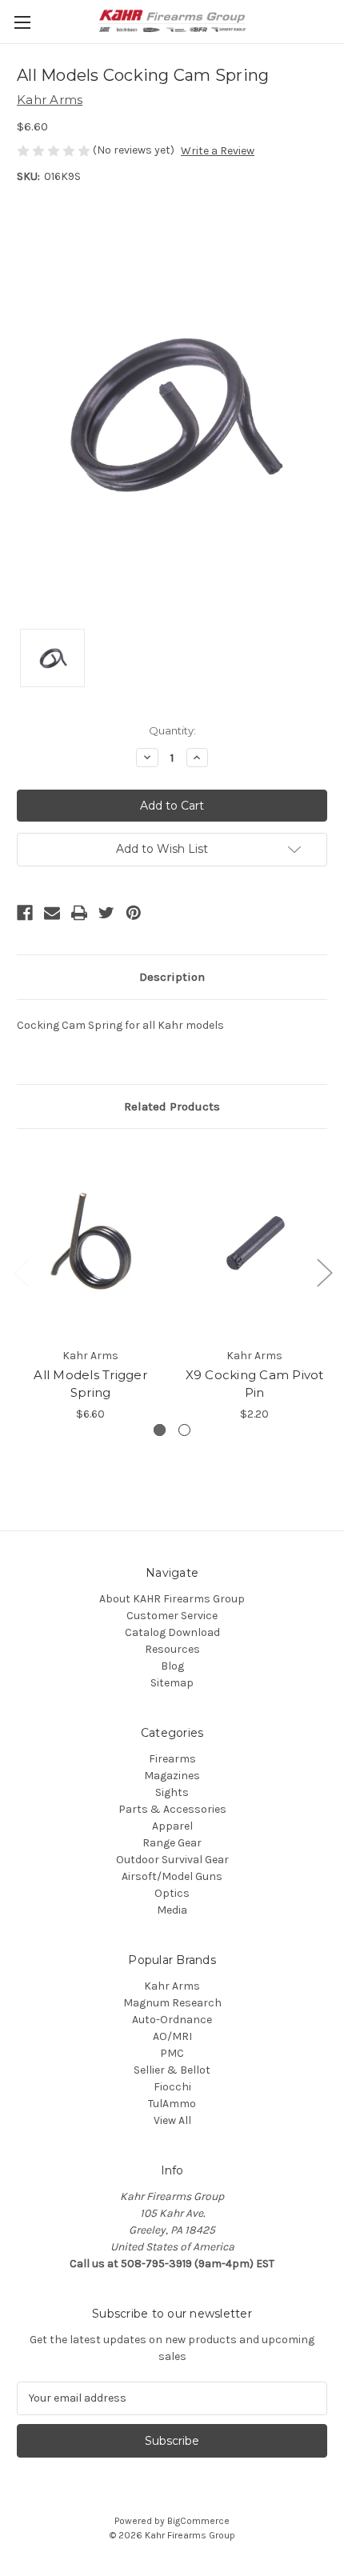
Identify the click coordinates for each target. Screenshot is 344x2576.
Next (324, 1272)
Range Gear (172, 1843)
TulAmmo (172, 2104)
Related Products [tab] (172, 1106)
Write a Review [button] (218, 151)
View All (172, 2120)
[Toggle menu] (22, 22)
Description (172, 977)
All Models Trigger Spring (90, 1384)
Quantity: (172, 730)
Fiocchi (172, 2087)
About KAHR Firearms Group (172, 1599)
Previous (21, 1272)
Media (172, 1910)
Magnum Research (172, 2003)
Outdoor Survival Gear (172, 1860)
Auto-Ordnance (172, 2020)
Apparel (172, 1826)
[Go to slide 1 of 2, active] (160, 1430)
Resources (172, 1649)
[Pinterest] (134, 913)
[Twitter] (106, 913)
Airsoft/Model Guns (172, 1876)
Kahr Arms (172, 1986)
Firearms (172, 1759)
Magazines (172, 1776)
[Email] (52, 913)
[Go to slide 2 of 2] (184, 1430)
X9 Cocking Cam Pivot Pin (255, 1384)
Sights (172, 1792)
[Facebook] (25, 913)
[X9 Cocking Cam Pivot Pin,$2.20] (254, 1242)
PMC (172, 2053)
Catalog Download (172, 1632)
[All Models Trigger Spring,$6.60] (90, 1242)
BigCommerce (198, 2521)
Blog (172, 1666)
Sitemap (172, 1683)
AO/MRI (172, 2036)
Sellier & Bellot (172, 2070)
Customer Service (172, 1616)
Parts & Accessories (172, 1809)
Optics (172, 1893)
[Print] (79, 913)
